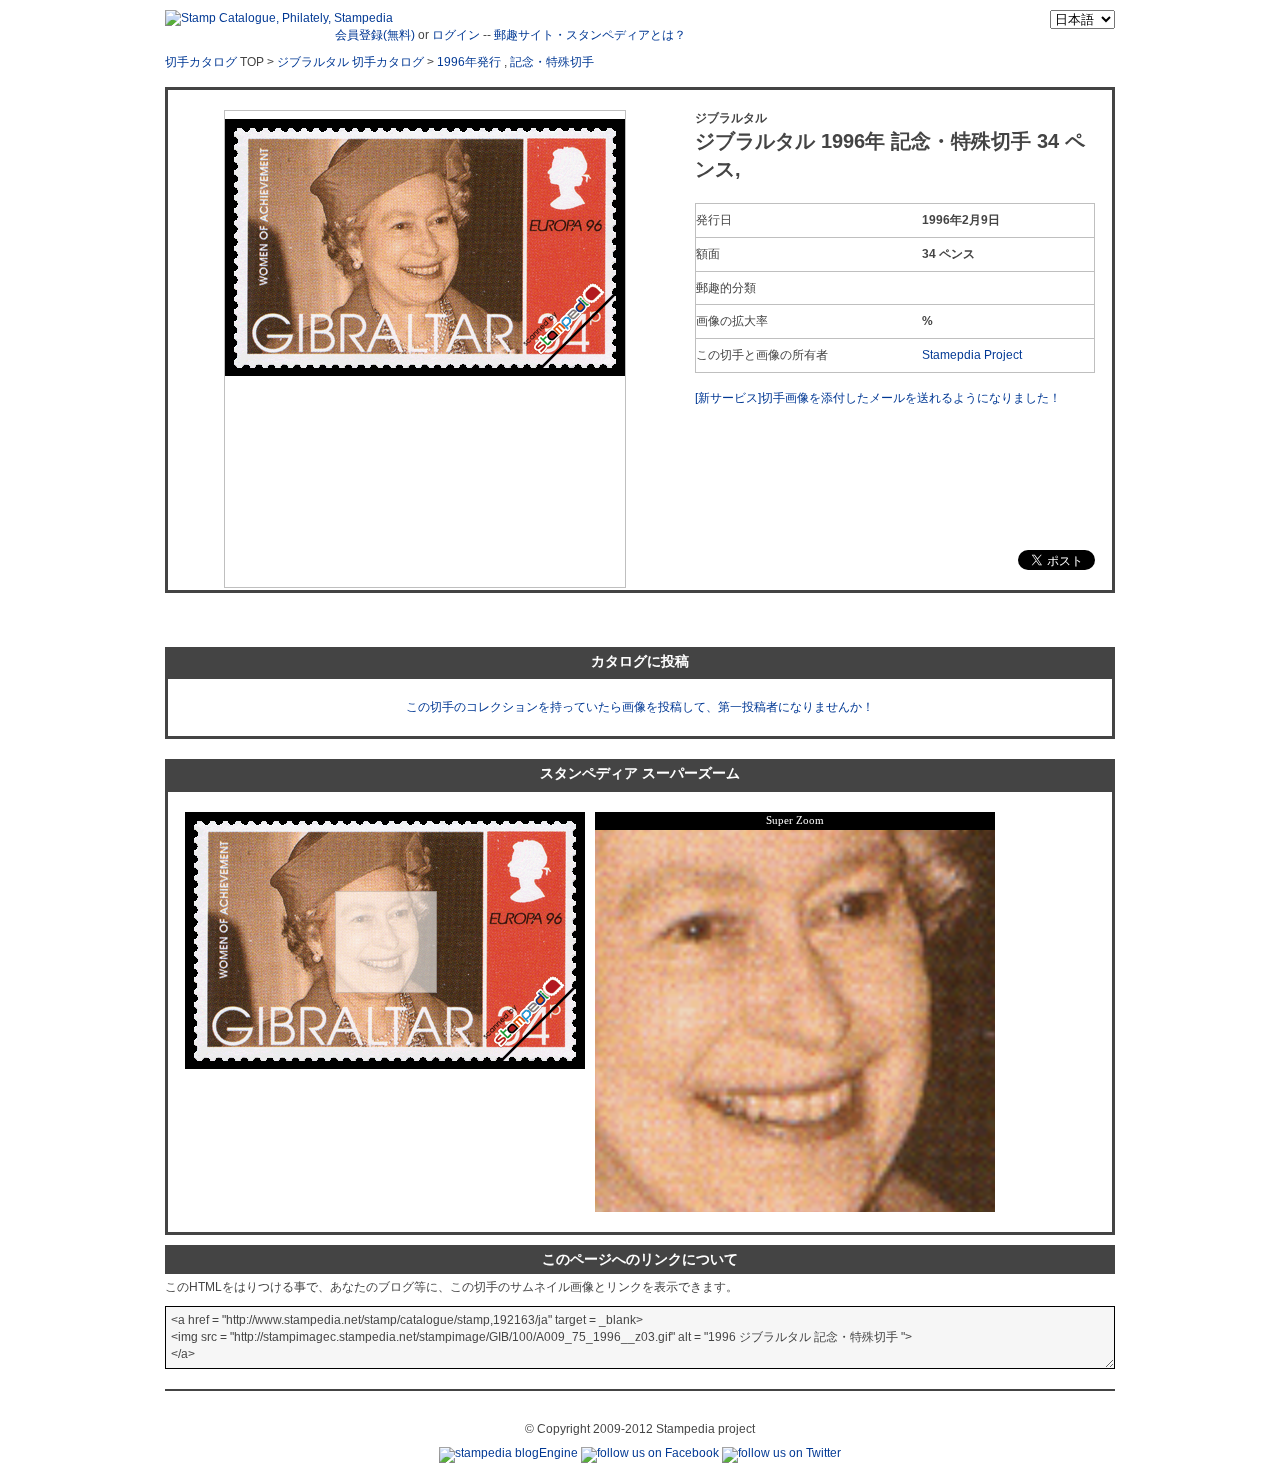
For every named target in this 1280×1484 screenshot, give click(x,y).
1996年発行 (469, 62)
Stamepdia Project (972, 355)
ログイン (456, 35)
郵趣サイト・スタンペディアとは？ (590, 35)
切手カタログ (201, 62)
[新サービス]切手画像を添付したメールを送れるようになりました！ (878, 398)
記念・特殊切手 (552, 62)
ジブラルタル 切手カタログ (350, 62)
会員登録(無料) (375, 35)
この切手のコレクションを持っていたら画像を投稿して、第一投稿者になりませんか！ (640, 707)
